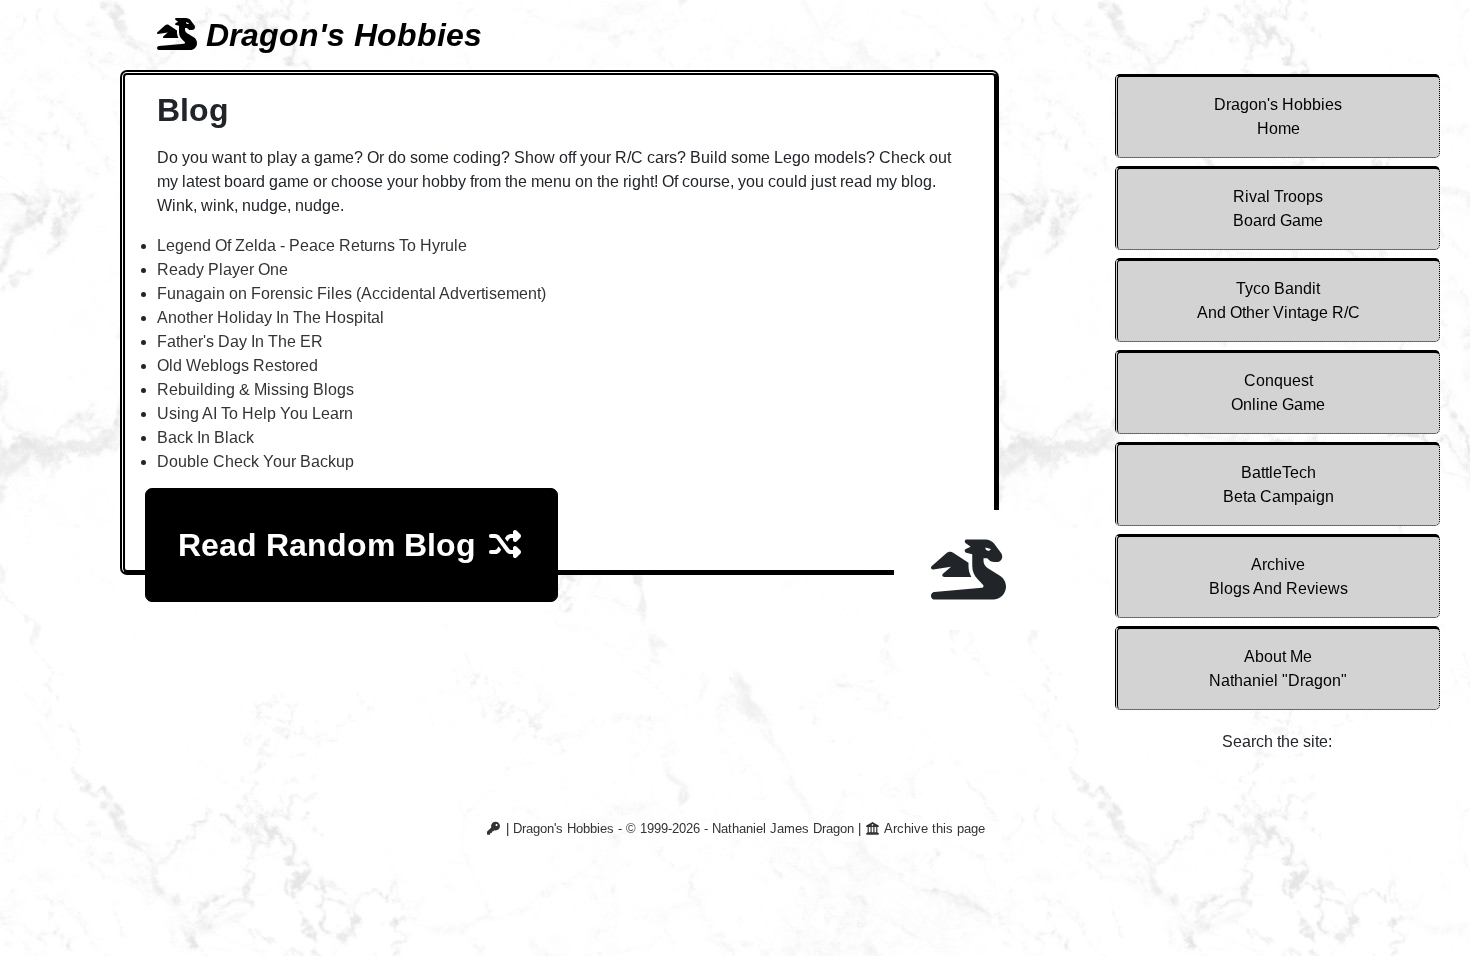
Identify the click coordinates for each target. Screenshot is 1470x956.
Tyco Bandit (1278, 300)
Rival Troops (1278, 208)
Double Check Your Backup (255, 461)
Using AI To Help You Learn (255, 413)
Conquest (1278, 392)
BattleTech (1278, 484)
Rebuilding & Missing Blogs (255, 389)
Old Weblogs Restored (237, 365)
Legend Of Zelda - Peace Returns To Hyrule (312, 245)
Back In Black (205, 437)
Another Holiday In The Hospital (270, 317)
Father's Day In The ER (240, 341)
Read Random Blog (331, 545)
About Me (1278, 668)
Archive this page (933, 828)
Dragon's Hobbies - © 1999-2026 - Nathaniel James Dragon (683, 828)
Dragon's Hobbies (1278, 116)
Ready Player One (222, 269)
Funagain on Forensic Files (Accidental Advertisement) (351, 293)
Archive (1278, 576)
